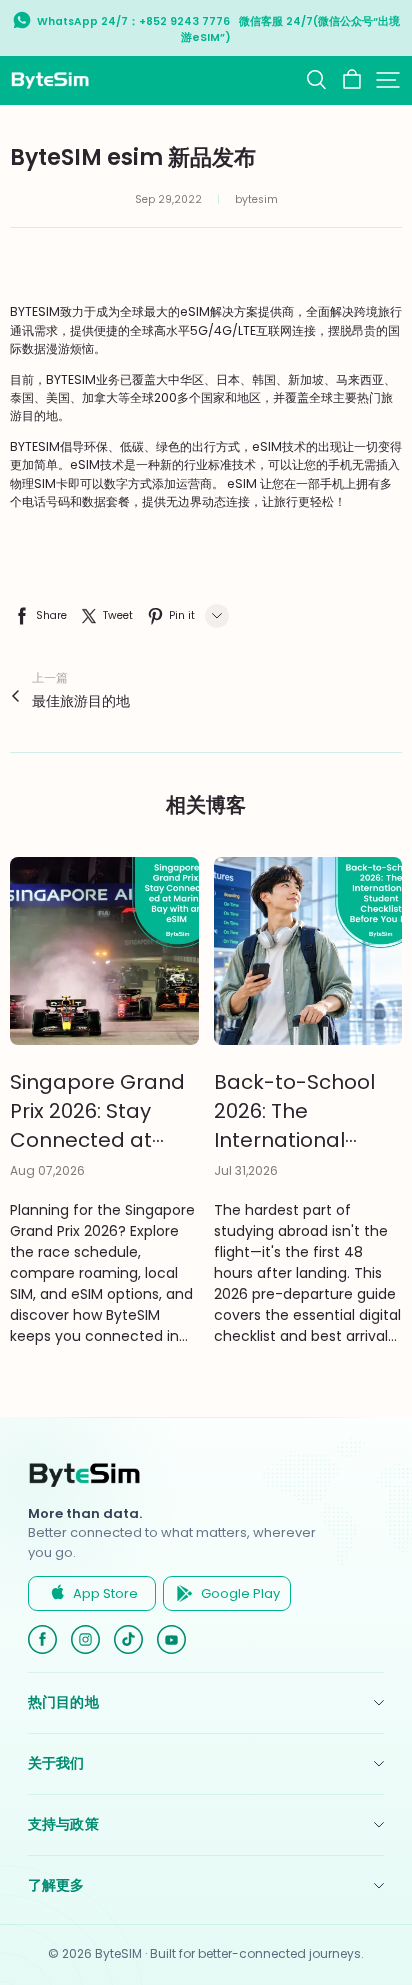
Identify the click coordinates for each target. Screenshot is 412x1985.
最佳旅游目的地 (81, 701)
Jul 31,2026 (246, 1170)
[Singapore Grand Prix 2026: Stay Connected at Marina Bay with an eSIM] (104, 951)
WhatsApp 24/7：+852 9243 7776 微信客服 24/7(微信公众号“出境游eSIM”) (218, 29)
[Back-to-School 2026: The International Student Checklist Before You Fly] (308, 951)
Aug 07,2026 (47, 1170)
